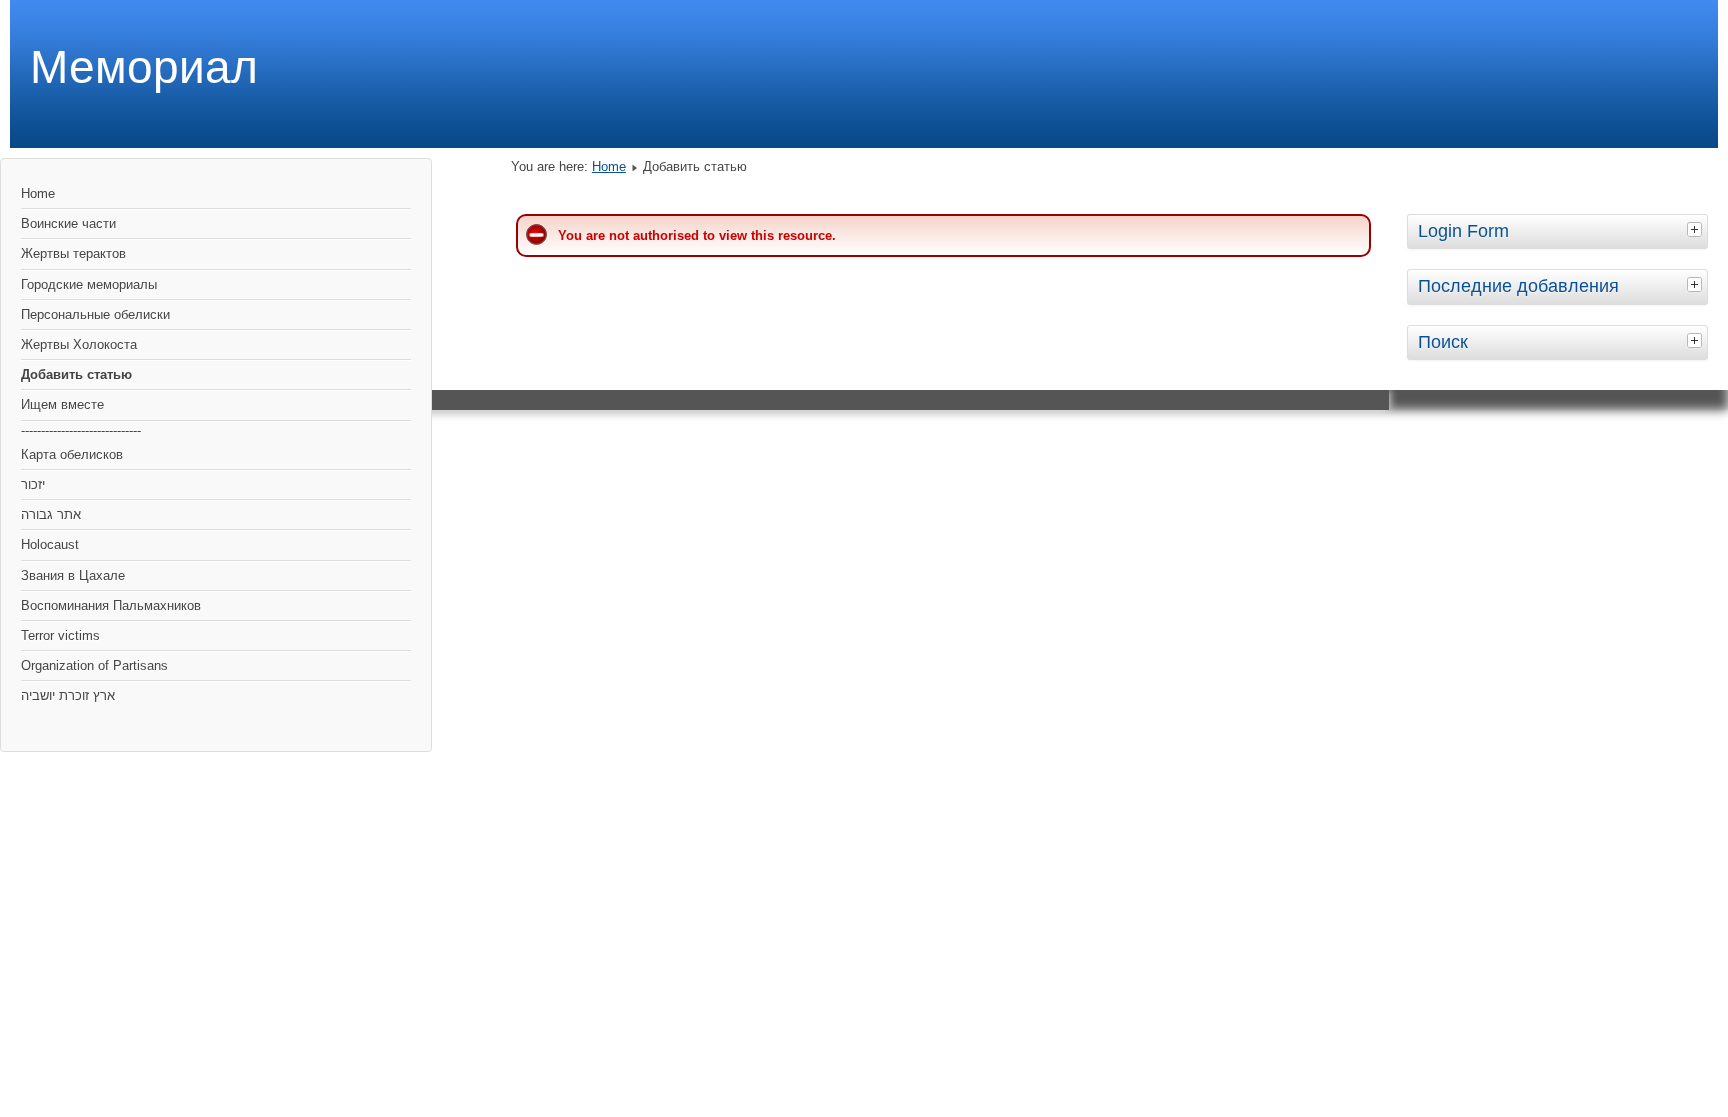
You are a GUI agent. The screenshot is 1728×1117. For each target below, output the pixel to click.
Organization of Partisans (94, 665)
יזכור (33, 484)
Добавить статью (76, 374)
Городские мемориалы (89, 284)
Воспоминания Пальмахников (111, 605)
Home (38, 193)
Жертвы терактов (73, 253)
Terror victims (60, 635)
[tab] (1697, 229)
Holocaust (50, 544)
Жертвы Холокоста (79, 344)
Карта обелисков (72, 454)
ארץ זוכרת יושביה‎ (68, 695)
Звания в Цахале (73, 575)
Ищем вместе (62, 404)
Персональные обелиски (95, 314)
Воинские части (68, 223)
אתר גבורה (51, 514)
